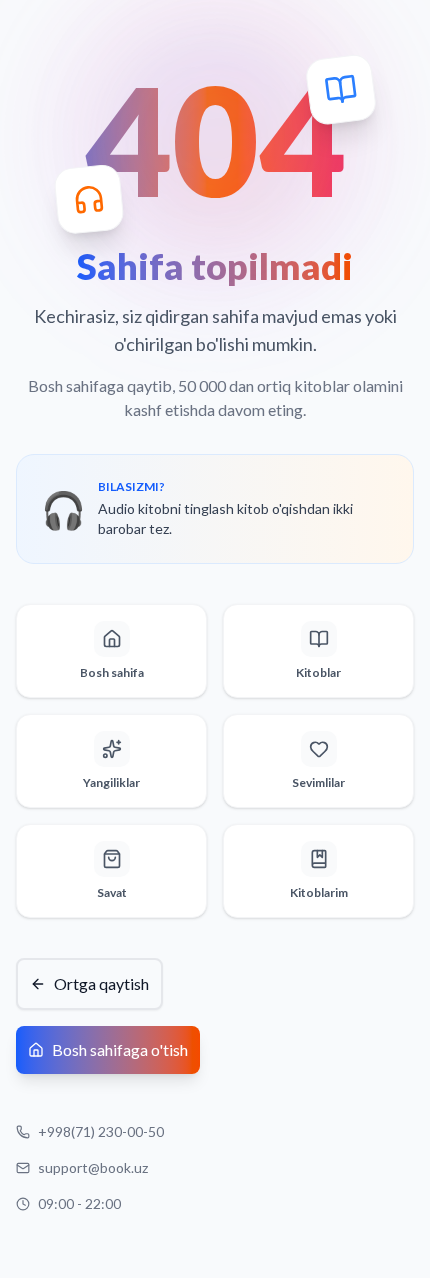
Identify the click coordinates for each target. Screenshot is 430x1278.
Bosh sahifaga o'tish (120, 1049)
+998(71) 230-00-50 (101, 1131)
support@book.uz (93, 1167)
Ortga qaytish (101, 983)
